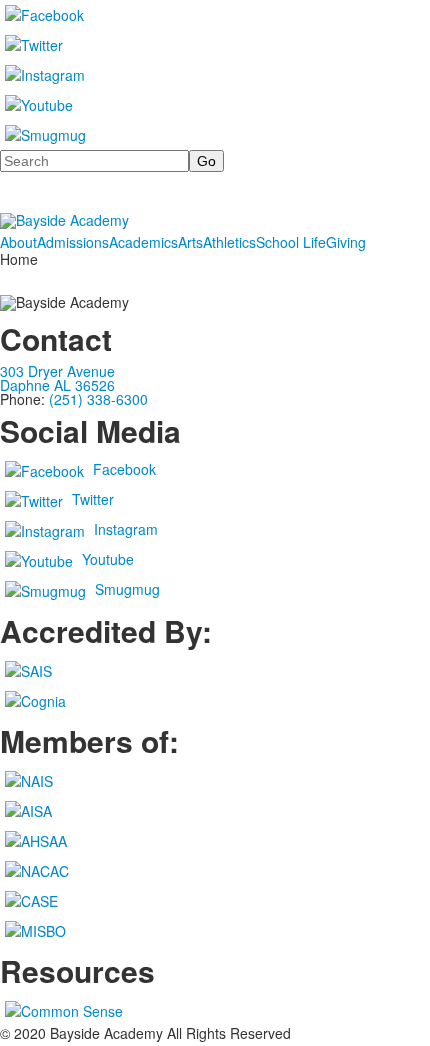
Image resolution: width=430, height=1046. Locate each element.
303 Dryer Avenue (57, 371)
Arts (190, 242)
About (18, 242)
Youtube (108, 559)
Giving (346, 242)
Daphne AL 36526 (57, 385)
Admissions (73, 242)
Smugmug (127, 589)
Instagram (126, 529)
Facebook (124, 469)
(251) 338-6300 (98, 399)
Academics (143, 242)
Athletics (229, 242)
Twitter (93, 499)
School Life (291, 242)
